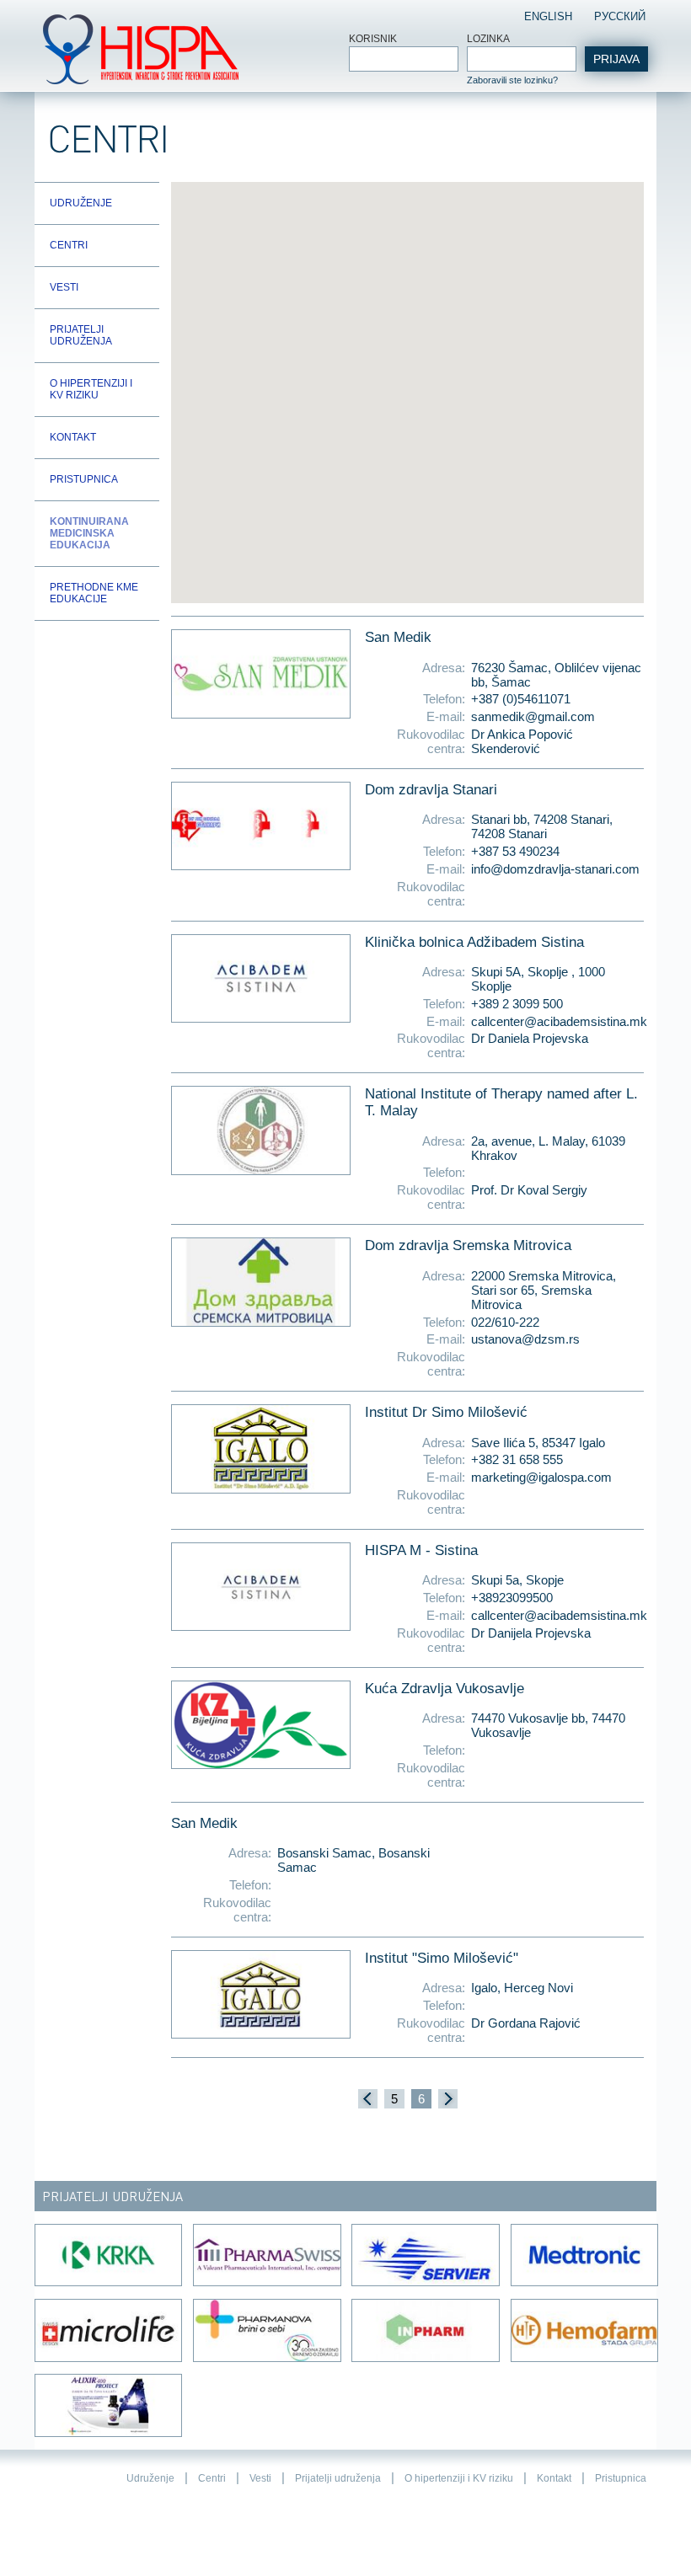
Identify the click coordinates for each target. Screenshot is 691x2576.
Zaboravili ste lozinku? (512, 80)
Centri (69, 245)
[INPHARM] (424, 2330)
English (548, 16)
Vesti (64, 287)
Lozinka (488, 39)
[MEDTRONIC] (584, 2255)
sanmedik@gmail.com (533, 716)
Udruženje (81, 203)
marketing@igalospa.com (541, 1477)
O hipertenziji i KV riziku (91, 389)
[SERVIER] (424, 2255)
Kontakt (73, 437)
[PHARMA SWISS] (266, 2255)
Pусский (620, 16)
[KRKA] (107, 2255)
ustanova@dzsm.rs (525, 1339)
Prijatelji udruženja (81, 335)
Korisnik (373, 39)
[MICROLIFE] (107, 2330)
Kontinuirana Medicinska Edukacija (89, 533)
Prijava (616, 59)
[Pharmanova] (266, 2330)
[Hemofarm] (584, 2330)
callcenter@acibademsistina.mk (557, 1021)
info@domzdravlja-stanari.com (555, 869)
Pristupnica (84, 479)
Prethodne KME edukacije (94, 593)
